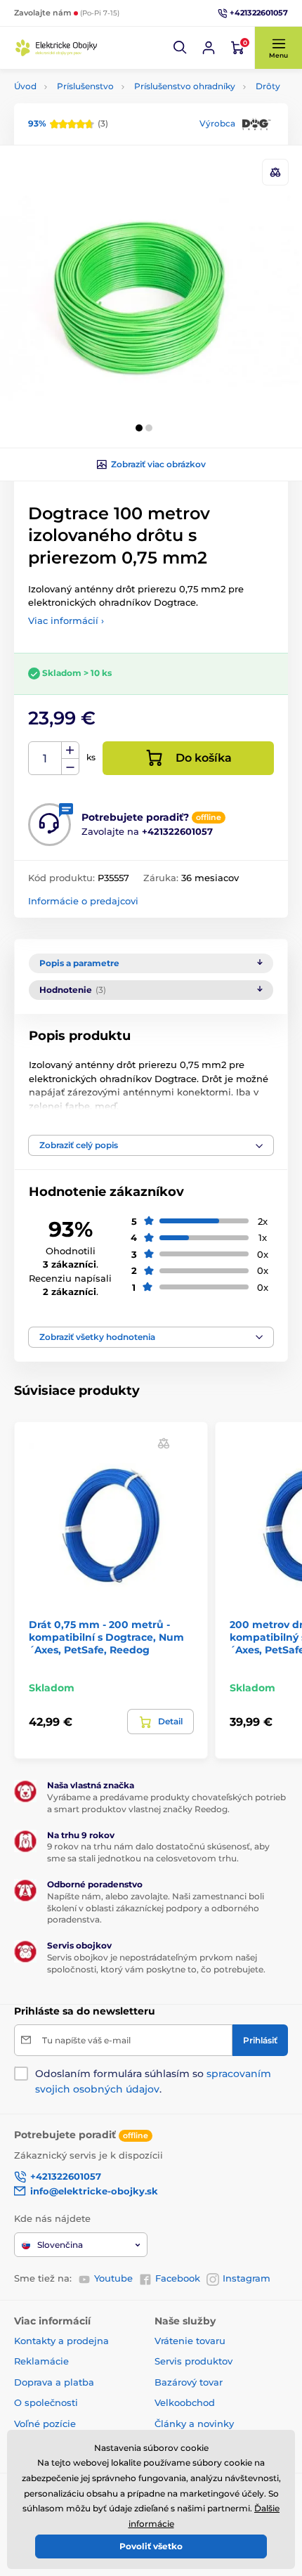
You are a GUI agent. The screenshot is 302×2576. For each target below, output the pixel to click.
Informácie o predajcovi (83, 901)
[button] (180, 48)
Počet (45, 759)
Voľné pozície (45, 2424)
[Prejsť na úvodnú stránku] (56, 47)
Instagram (247, 2278)
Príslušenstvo (85, 86)
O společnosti (46, 2402)
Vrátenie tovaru (190, 2341)
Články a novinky (194, 2424)
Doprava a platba (54, 2382)
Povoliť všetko (151, 2546)
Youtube (113, 2278)
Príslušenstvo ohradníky (185, 86)
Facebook (178, 2278)
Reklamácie (41, 2361)
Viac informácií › (66, 620)
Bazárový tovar (189, 2382)
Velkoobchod (185, 2402)
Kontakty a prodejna (61, 2341)
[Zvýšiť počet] (70, 750)
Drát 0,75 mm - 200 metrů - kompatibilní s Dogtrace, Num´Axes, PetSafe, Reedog (106, 1637)
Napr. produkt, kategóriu (105, 116)
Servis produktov (193, 2361)
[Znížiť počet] (70, 767)
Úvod (25, 86)
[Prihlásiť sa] (209, 48)
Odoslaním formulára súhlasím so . (153, 2081)
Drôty (268, 86)
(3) (68, 123)
